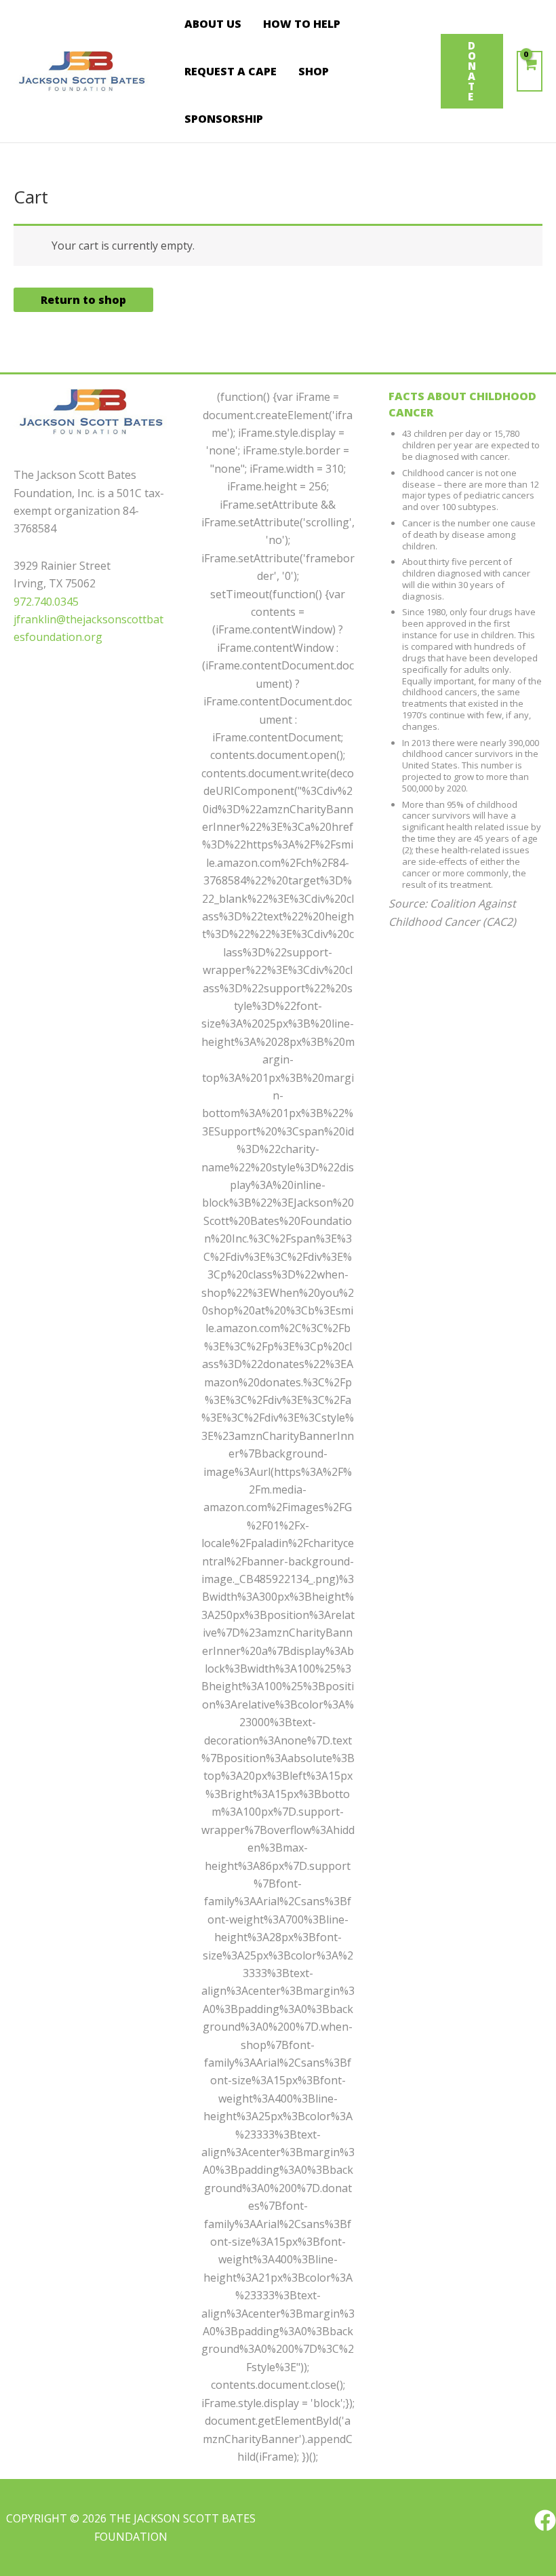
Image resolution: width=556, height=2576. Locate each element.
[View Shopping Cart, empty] (530, 71)
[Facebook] (545, 2520)
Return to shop (83, 300)
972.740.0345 (46, 602)
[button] (472, 71)
